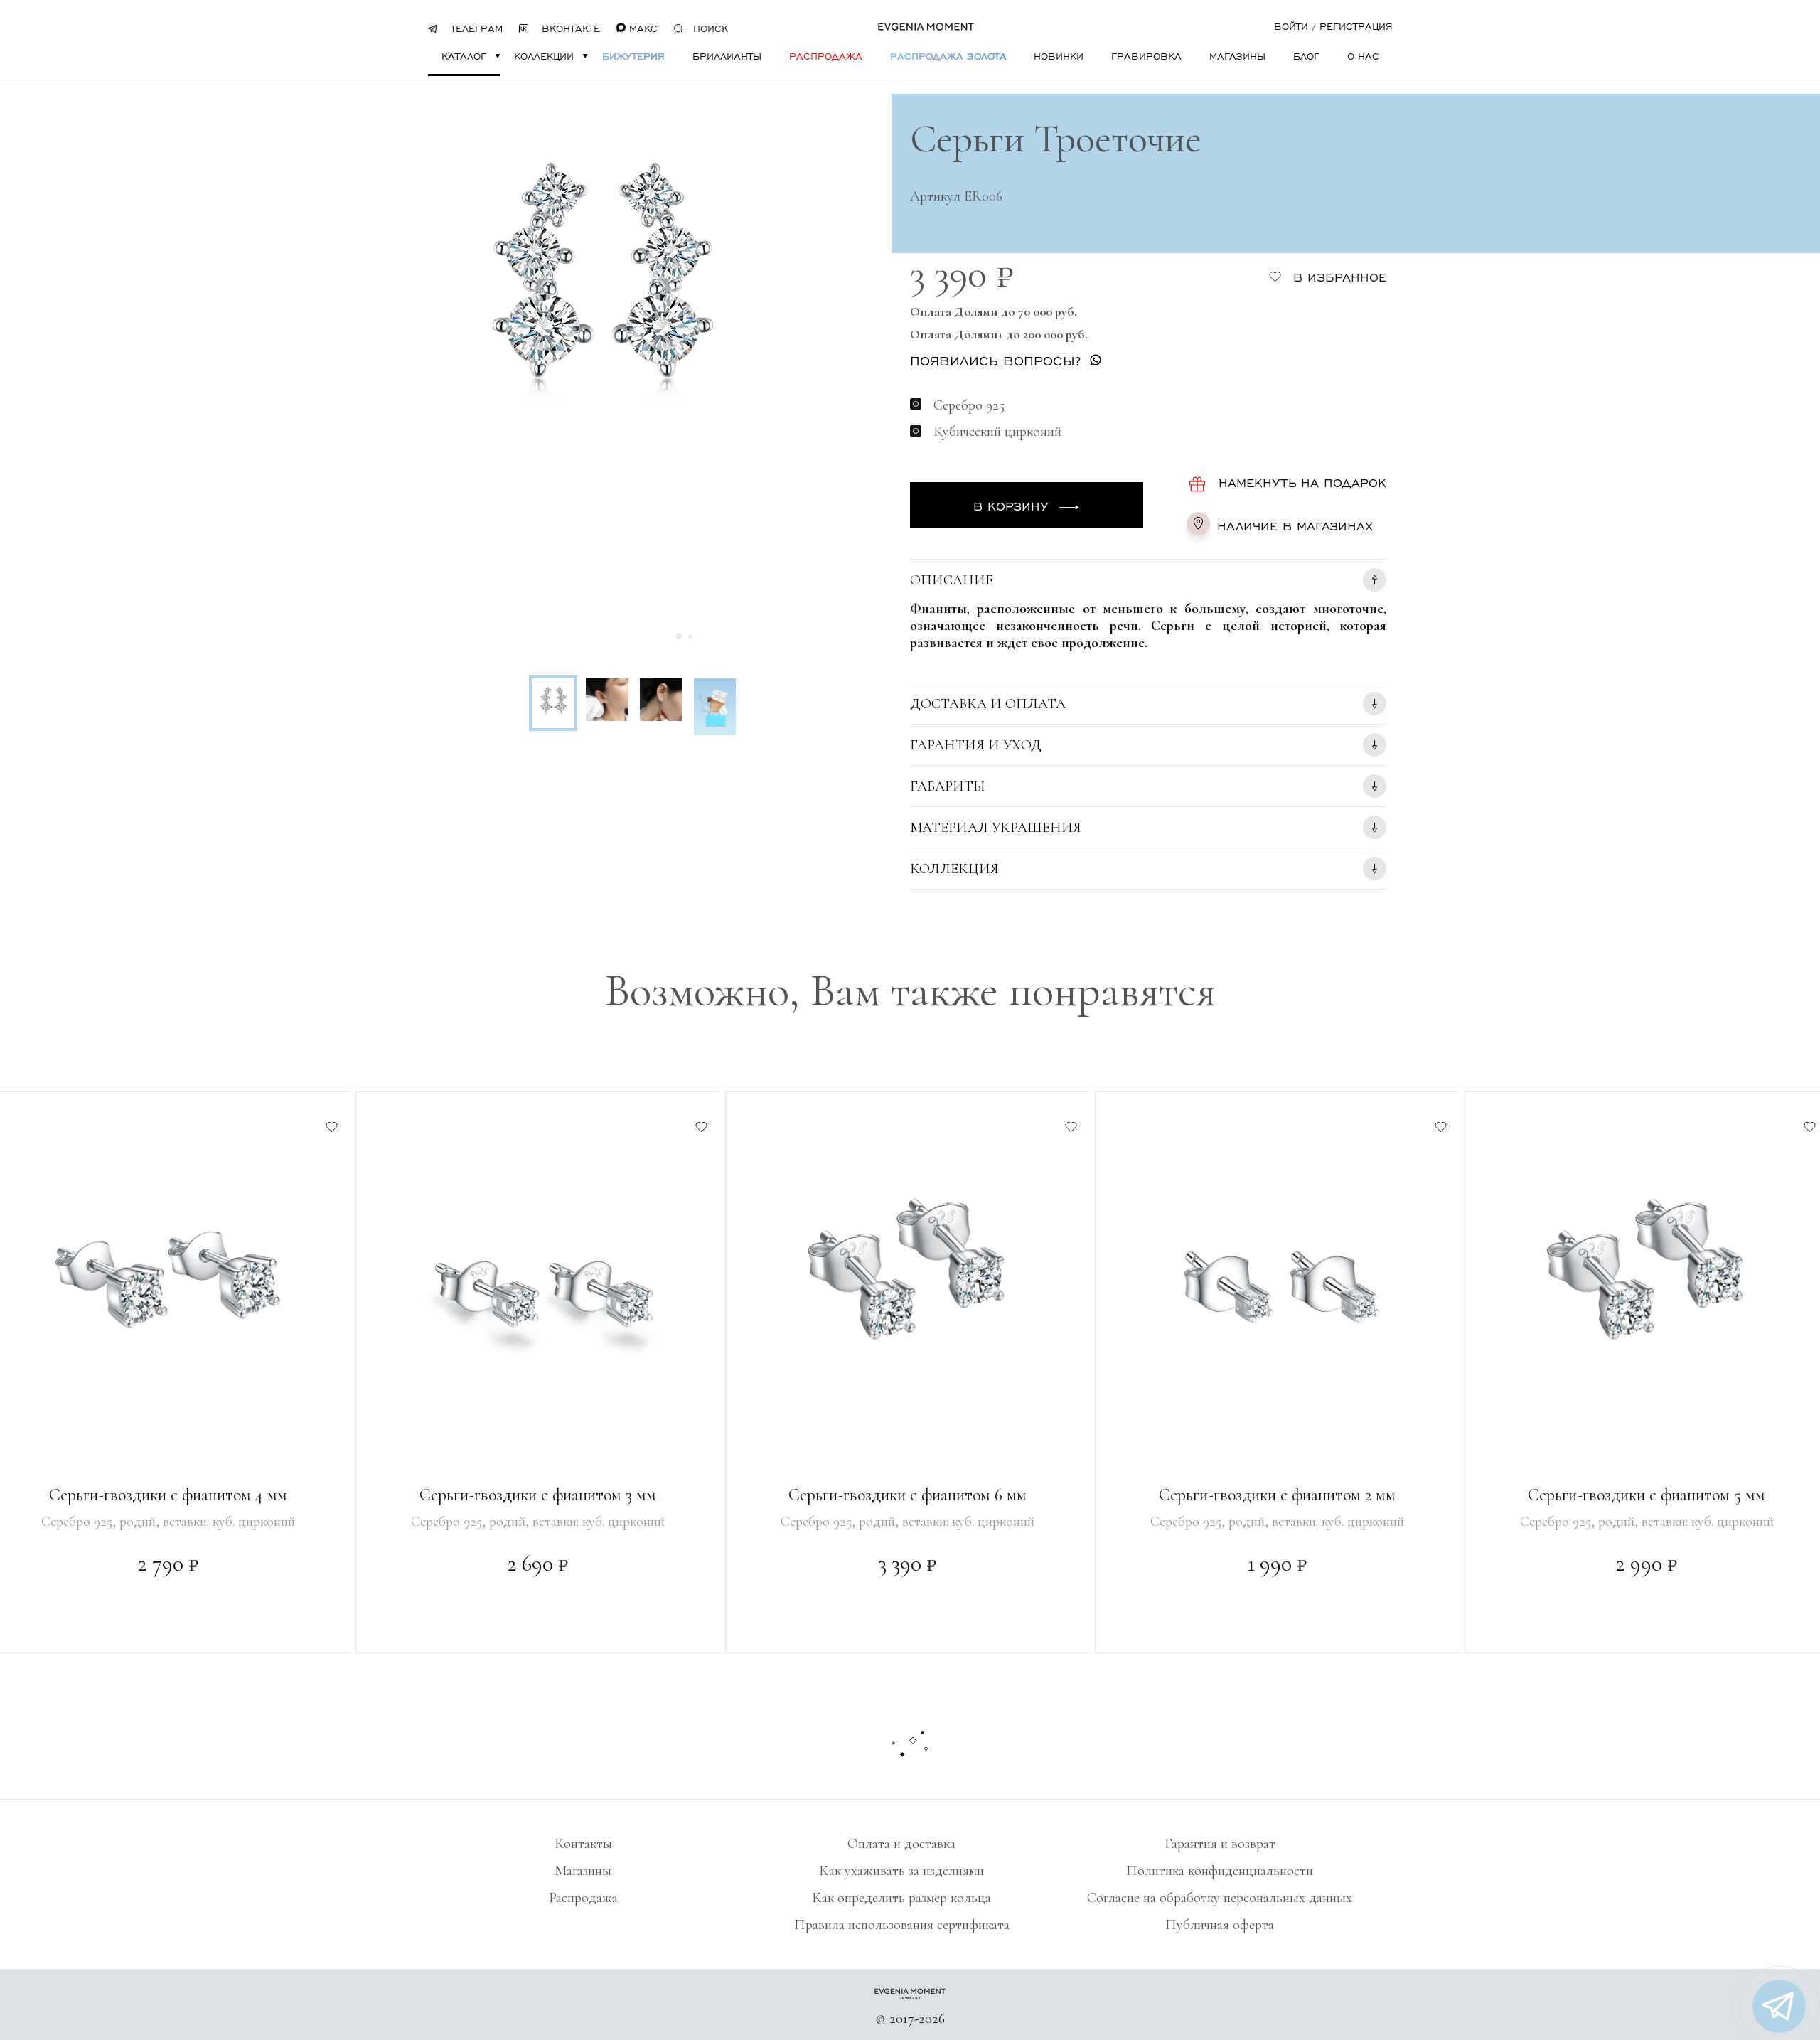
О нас (1363, 56)
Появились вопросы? (995, 360)
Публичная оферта (1220, 1925)
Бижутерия (633, 56)
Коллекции (544, 56)
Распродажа (826, 56)
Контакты (583, 1844)
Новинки (1059, 56)
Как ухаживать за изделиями (901, 1871)
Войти (1291, 26)
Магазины (1237, 56)
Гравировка (1146, 56)
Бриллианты (727, 56)
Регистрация (1356, 26)
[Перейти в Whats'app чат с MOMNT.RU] (1779, 2006)
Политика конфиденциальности (1220, 1871)
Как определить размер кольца (901, 1898)
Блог (1306, 56)
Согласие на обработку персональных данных (1220, 1898)
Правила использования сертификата (902, 1925)
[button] (679, 636)
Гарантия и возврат (1220, 1844)
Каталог (464, 56)
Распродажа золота (948, 56)
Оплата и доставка (901, 1844)
